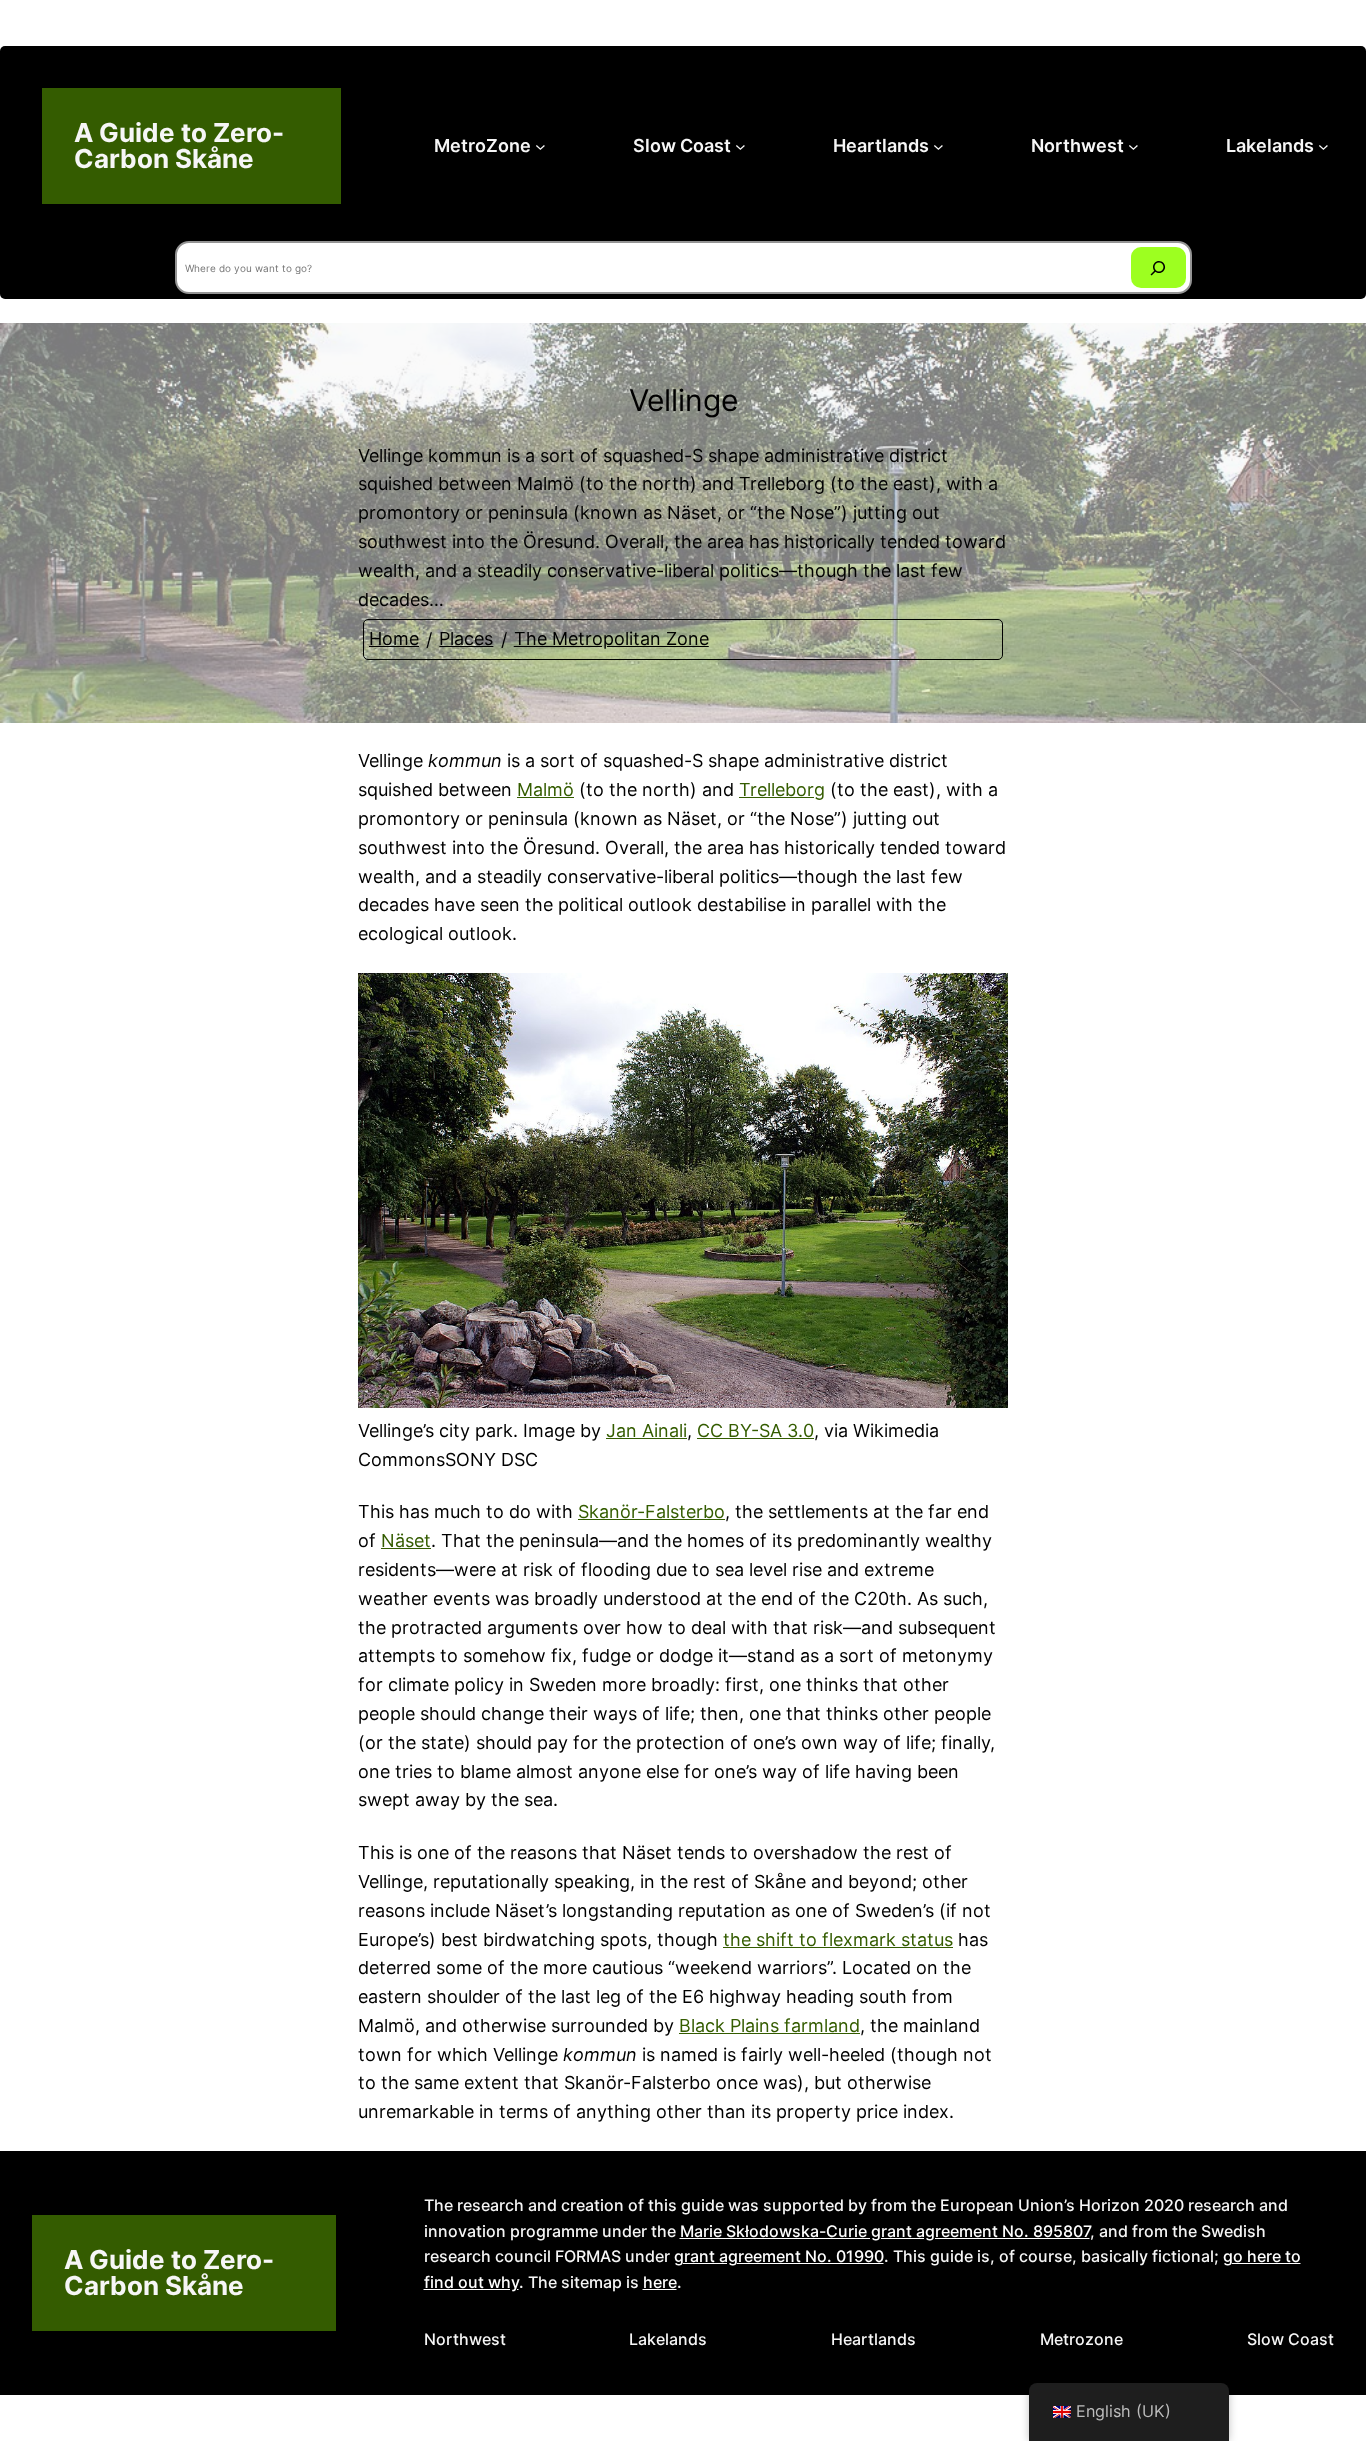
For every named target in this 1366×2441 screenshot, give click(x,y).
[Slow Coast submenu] (740, 146)
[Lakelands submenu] (1323, 146)
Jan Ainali (646, 1430)
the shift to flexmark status (838, 1939)
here (660, 2282)
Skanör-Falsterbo (651, 1511)
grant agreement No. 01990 (779, 2256)
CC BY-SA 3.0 (755, 1430)
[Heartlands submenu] (938, 146)
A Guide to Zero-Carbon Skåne (179, 145)
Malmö (545, 789)
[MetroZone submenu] (540, 146)
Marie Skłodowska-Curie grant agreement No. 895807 (885, 2231)
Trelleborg (782, 789)
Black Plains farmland (769, 2025)
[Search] (1158, 267)
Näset (406, 1540)
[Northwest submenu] (1133, 146)
